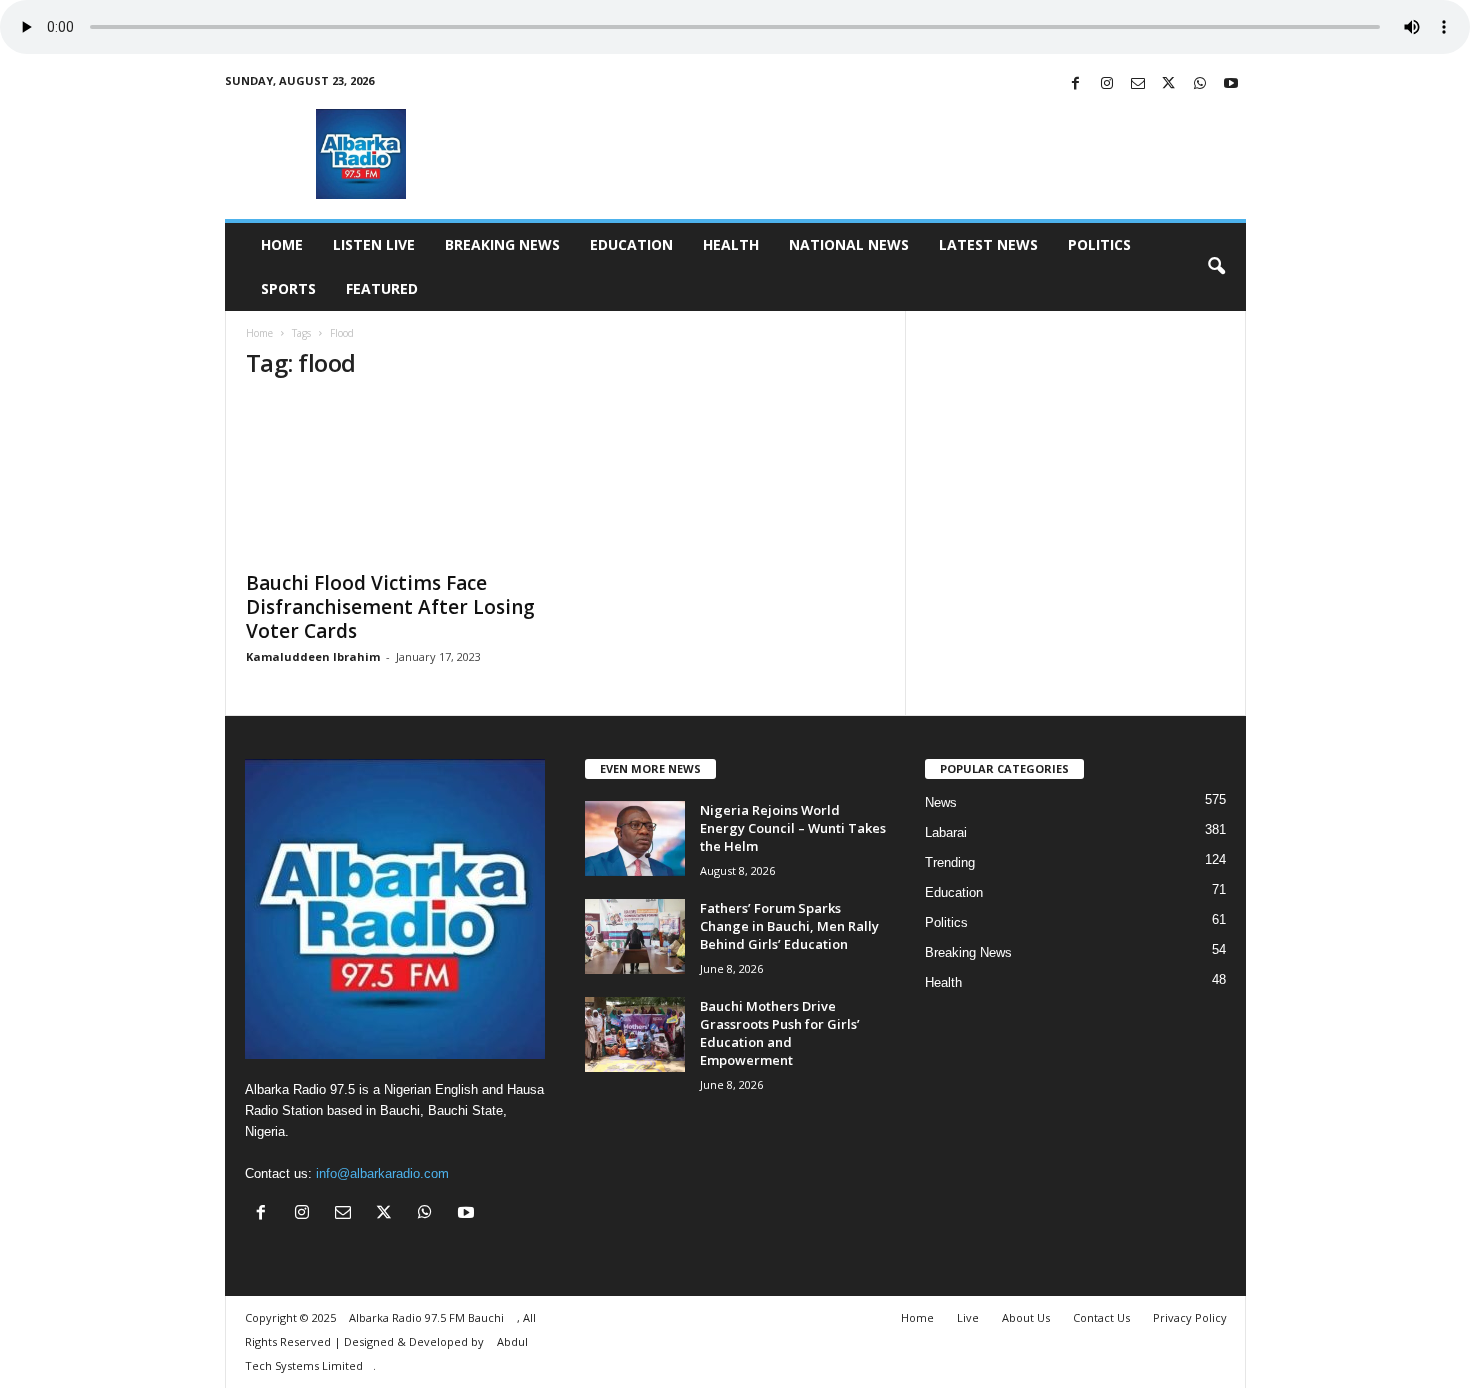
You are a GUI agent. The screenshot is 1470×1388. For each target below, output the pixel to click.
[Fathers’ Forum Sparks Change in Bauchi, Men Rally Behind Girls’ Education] (635, 936)
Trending (950, 862)
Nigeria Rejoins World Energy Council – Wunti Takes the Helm (793, 828)
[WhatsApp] (1200, 84)
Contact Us (1101, 1317)
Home (282, 244)
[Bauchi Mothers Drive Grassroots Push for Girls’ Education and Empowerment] (635, 1034)
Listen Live (374, 244)
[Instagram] (1107, 84)
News (941, 802)
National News (849, 244)
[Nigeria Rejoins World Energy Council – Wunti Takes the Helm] (635, 838)
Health (731, 244)
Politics (1099, 244)
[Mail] (1138, 84)
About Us (1026, 1317)
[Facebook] (1076, 84)
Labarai (946, 832)
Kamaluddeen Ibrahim (313, 656)
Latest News (988, 244)
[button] (1216, 267)
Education (631, 244)
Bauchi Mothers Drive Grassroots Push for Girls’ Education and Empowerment (780, 1033)
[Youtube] (1231, 84)
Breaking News (502, 244)
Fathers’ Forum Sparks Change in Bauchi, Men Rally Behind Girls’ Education (789, 926)
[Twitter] (1169, 84)
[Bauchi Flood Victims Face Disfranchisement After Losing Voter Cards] (396, 479)
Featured (382, 288)
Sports (288, 288)
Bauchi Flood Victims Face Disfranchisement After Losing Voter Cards (390, 607)
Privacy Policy (1190, 1317)
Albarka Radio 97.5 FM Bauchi (428, 1317)
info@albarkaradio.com (382, 1173)
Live (968, 1317)
